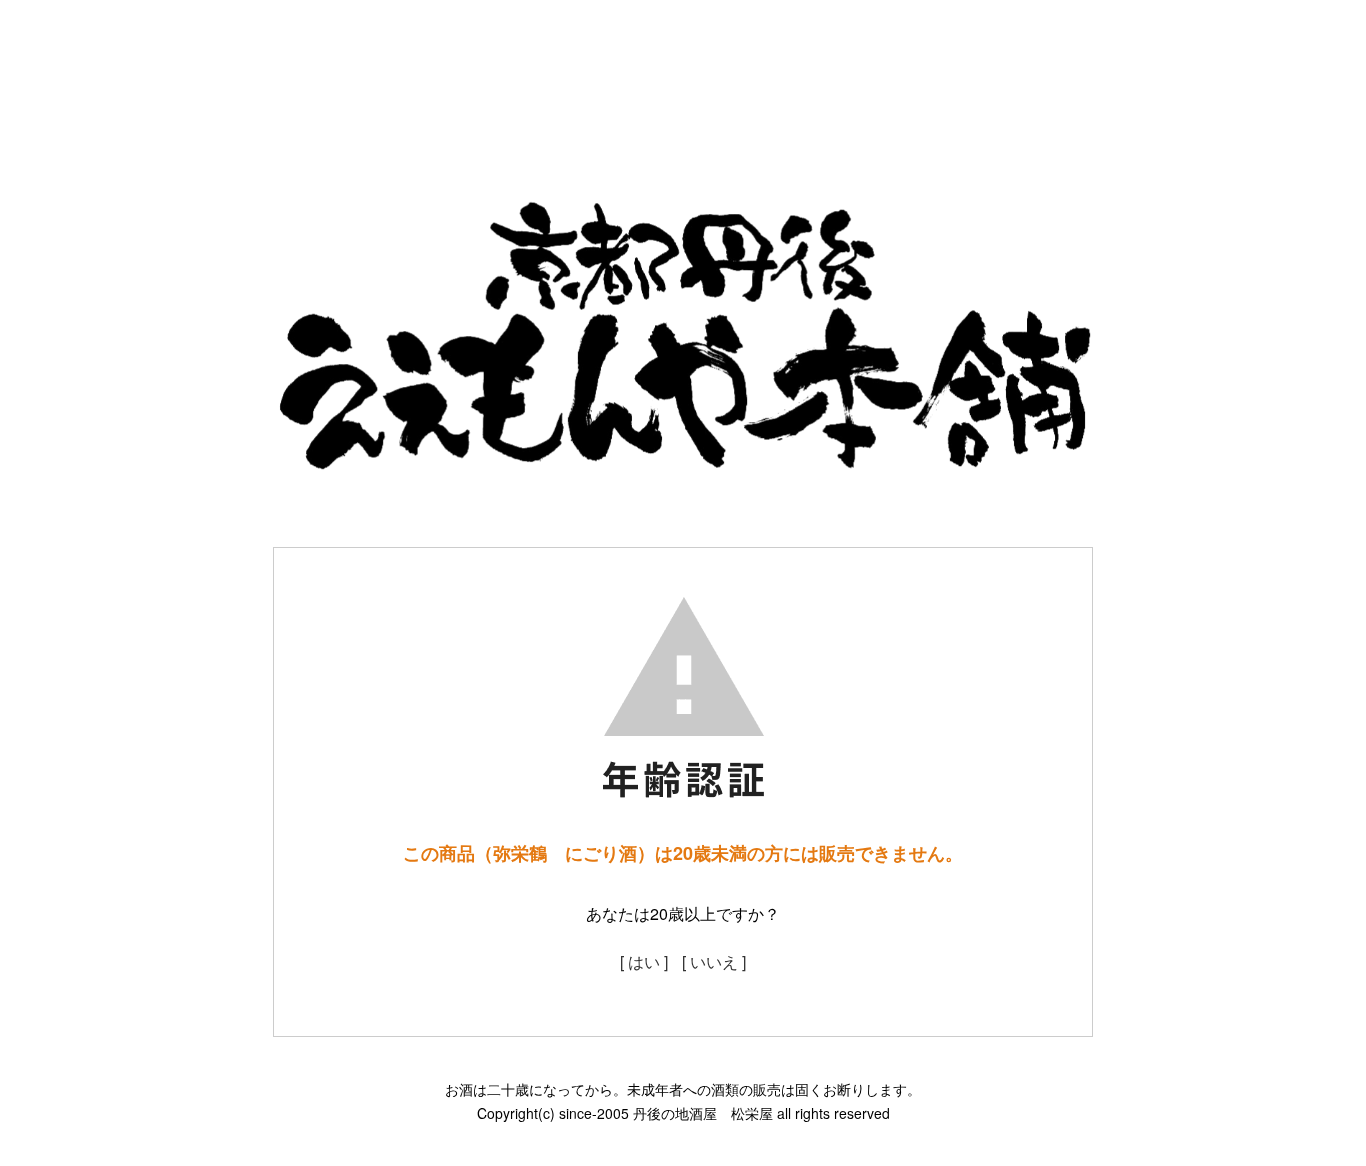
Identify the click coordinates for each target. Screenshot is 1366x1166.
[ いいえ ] (714, 961)
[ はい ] (644, 961)
